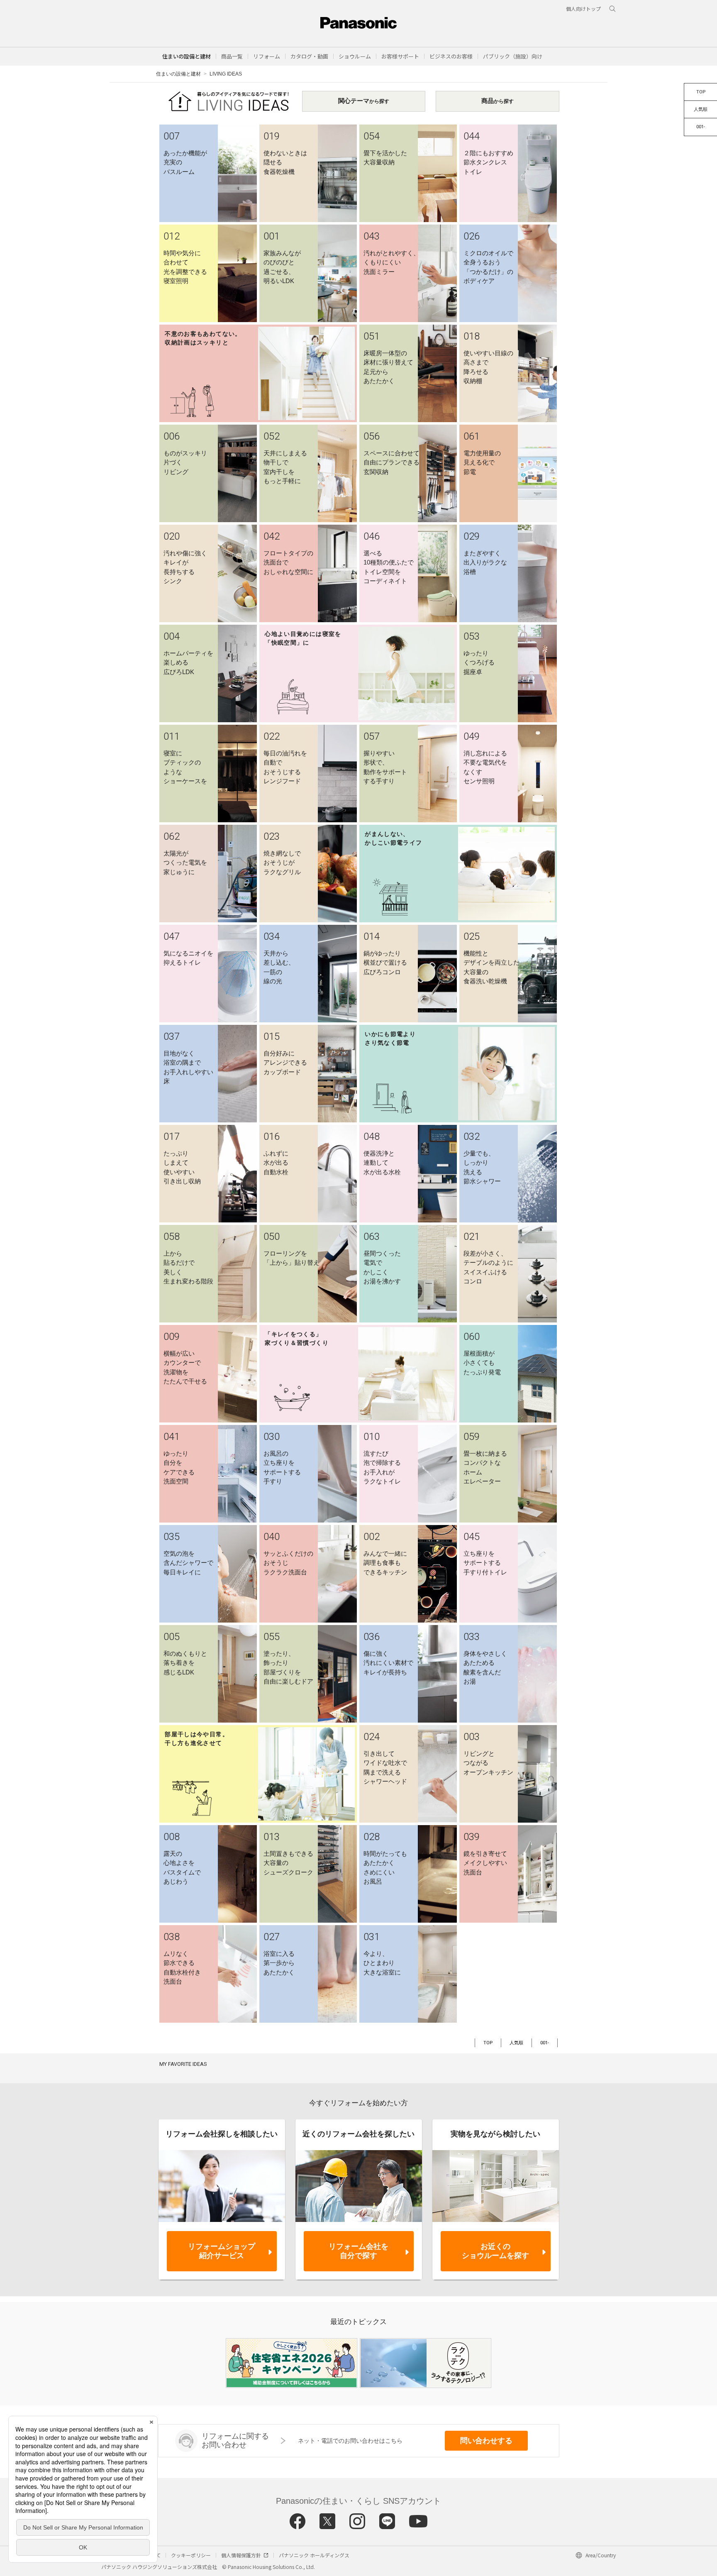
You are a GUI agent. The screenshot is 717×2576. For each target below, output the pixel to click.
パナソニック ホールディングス (314, 2555)
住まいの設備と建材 (187, 56)
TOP (701, 92)
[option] (291, 2363)
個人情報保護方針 (241, 2555)
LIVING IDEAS (226, 74)
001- (701, 127)
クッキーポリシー (191, 2555)
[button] (232, 56)
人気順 (701, 109)
